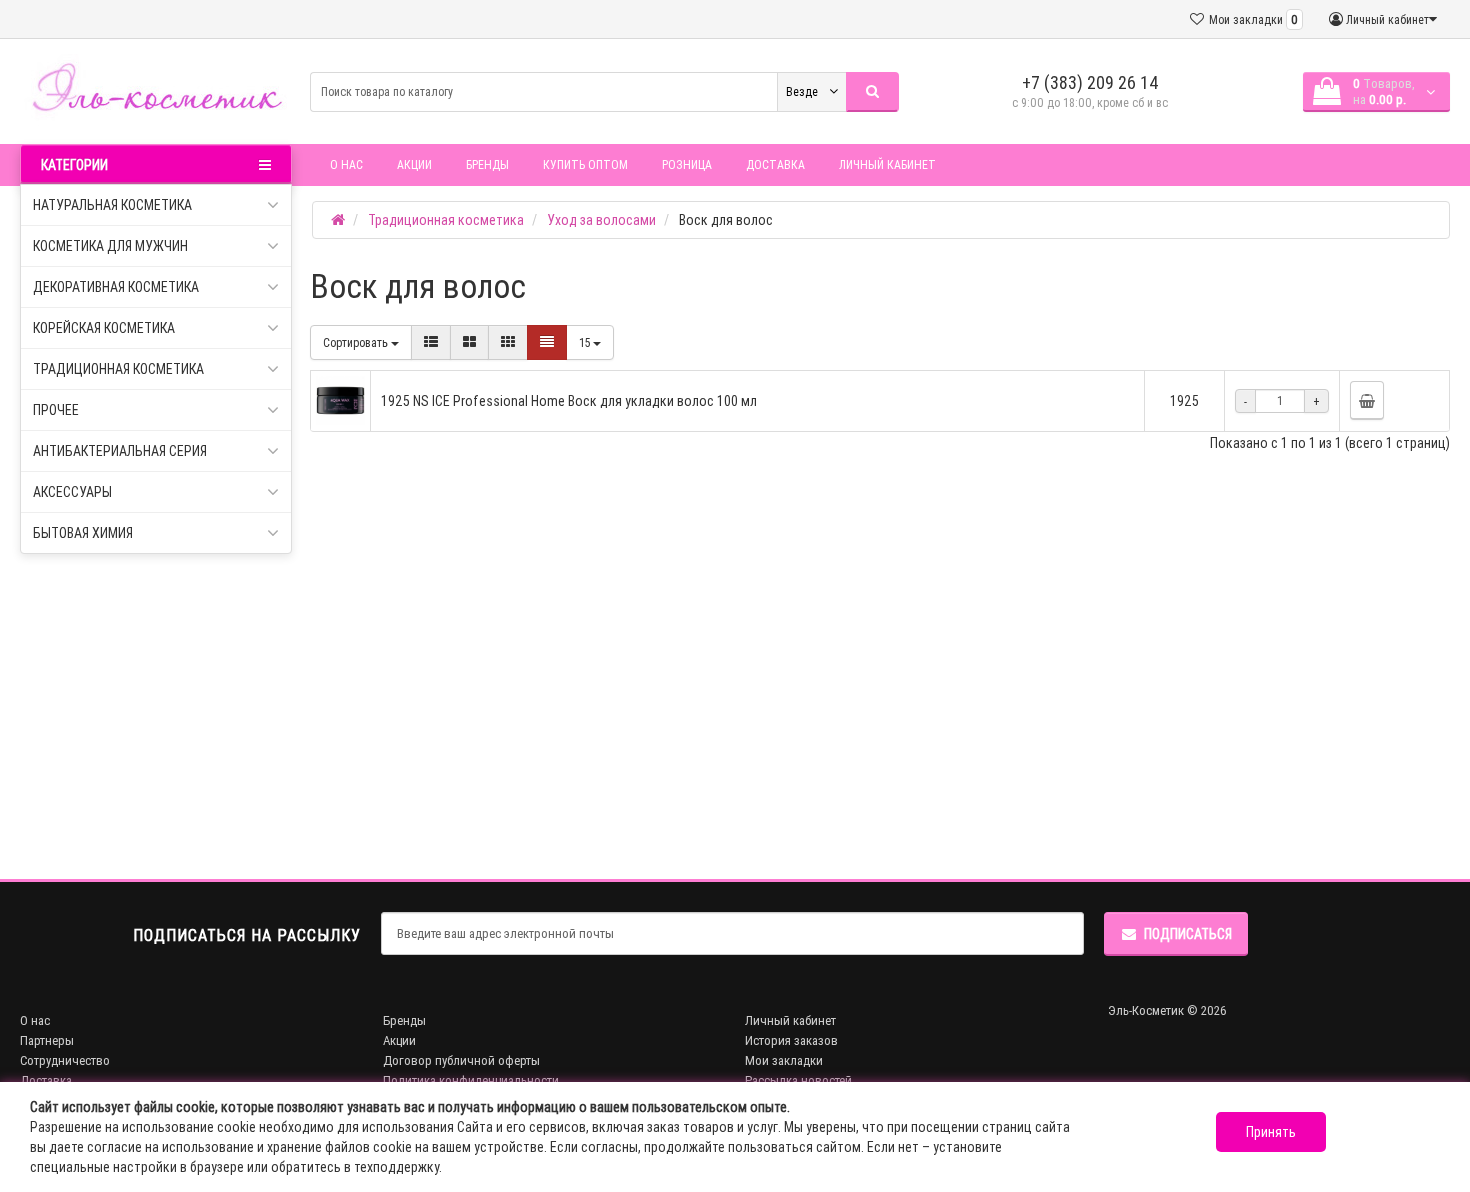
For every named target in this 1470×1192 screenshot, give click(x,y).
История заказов (791, 1040)
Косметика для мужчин (110, 246)
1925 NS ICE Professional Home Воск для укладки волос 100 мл (569, 401)
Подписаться (1188, 934)
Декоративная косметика (116, 287)
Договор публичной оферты (461, 1060)
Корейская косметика (104, 328)
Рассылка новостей (798, 1080)
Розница (687, 164)
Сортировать (357, 342)
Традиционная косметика (118, 369)
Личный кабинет (887, 164)
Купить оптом (585, 164)
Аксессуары (72, 492)
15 (586, 342)
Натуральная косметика (112, 205)
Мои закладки (784, 1060)
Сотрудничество (65, 1060)
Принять (1271, 1132)
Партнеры (47, 1040)
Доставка (775, 164)
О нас (346, 164)
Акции (414, 164)
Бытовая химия (83, 533)
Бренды (487, 164)
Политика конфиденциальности (471, 1080)
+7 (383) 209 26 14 (1090, 82)
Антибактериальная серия (120, 451)
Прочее (56, 410)
